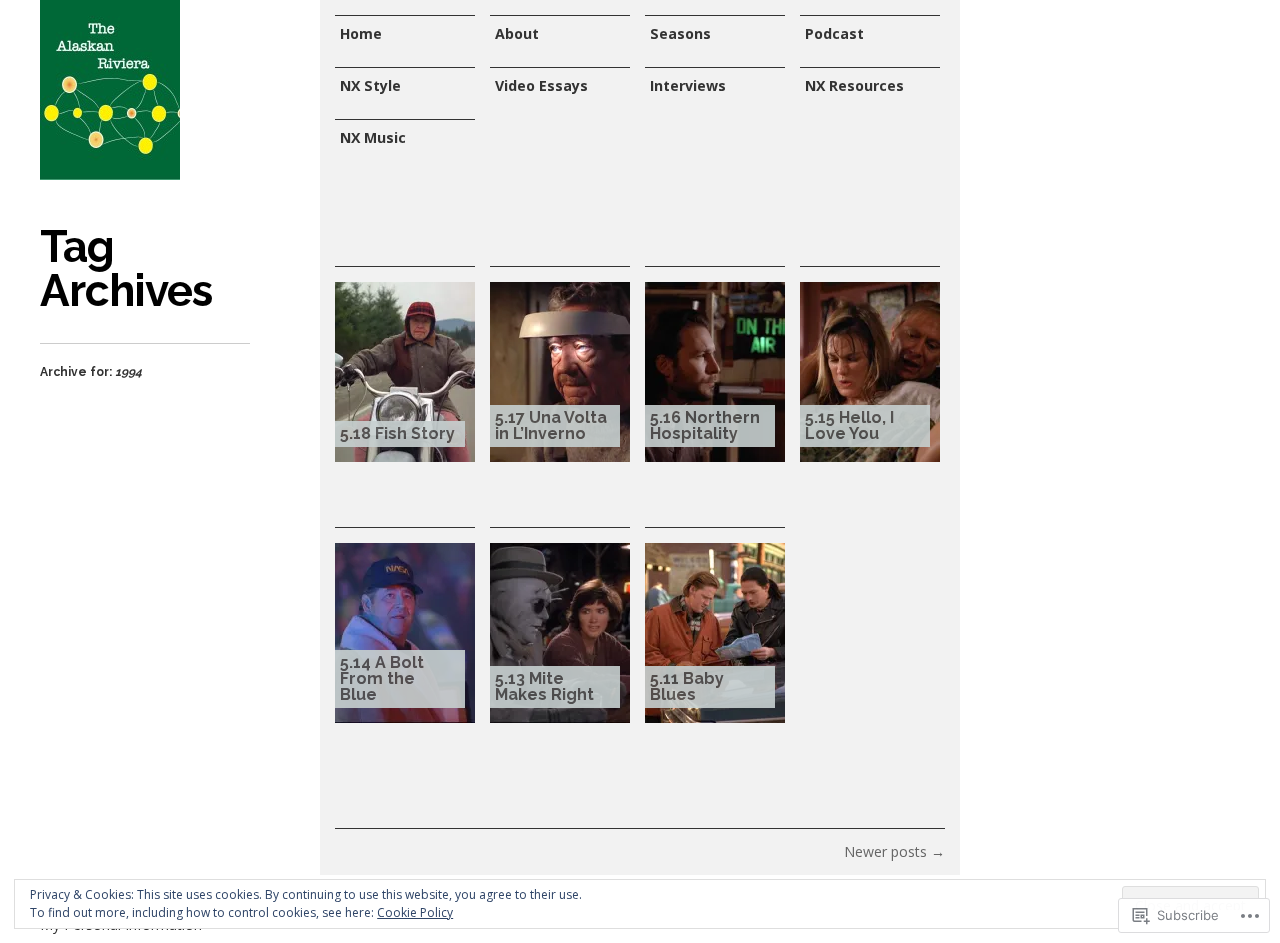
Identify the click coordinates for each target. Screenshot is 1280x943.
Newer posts (894, 851)
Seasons (680, 33)
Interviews (688, 85)
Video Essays (541, 85)
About (517, 33)
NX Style (370, 85)
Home (361, 33)
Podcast (834, 33)
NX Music (373, 137)
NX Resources (854, 85)
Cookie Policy (415, 912)
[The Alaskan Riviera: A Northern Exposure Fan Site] (110, 90)
